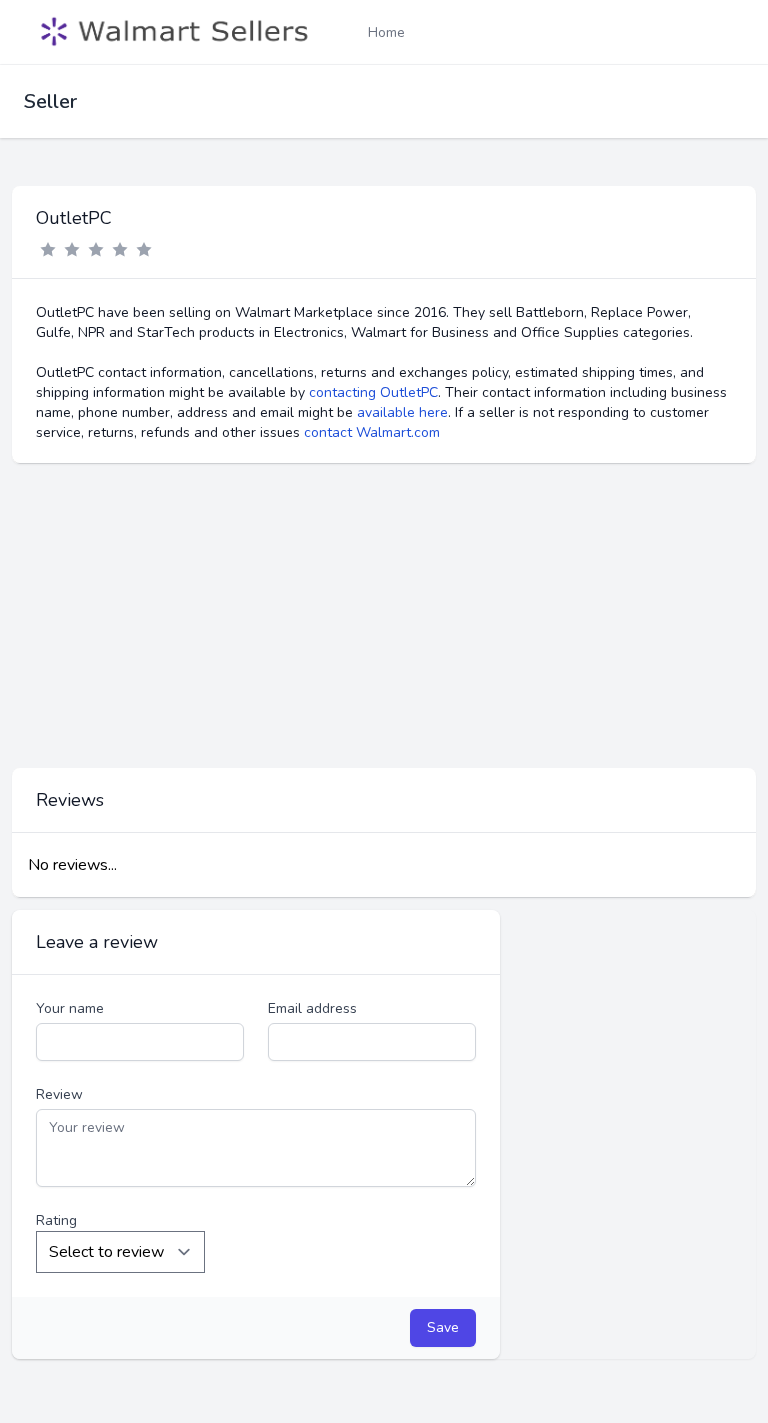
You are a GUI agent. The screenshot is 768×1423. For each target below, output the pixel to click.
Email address (312, 1008)
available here (402, 412)
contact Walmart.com (372, 432)
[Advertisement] (384, 616)
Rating (56, 1220)
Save (443, 1327)
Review (59, 1094)
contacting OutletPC (373, 392)
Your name (70, 1008)
